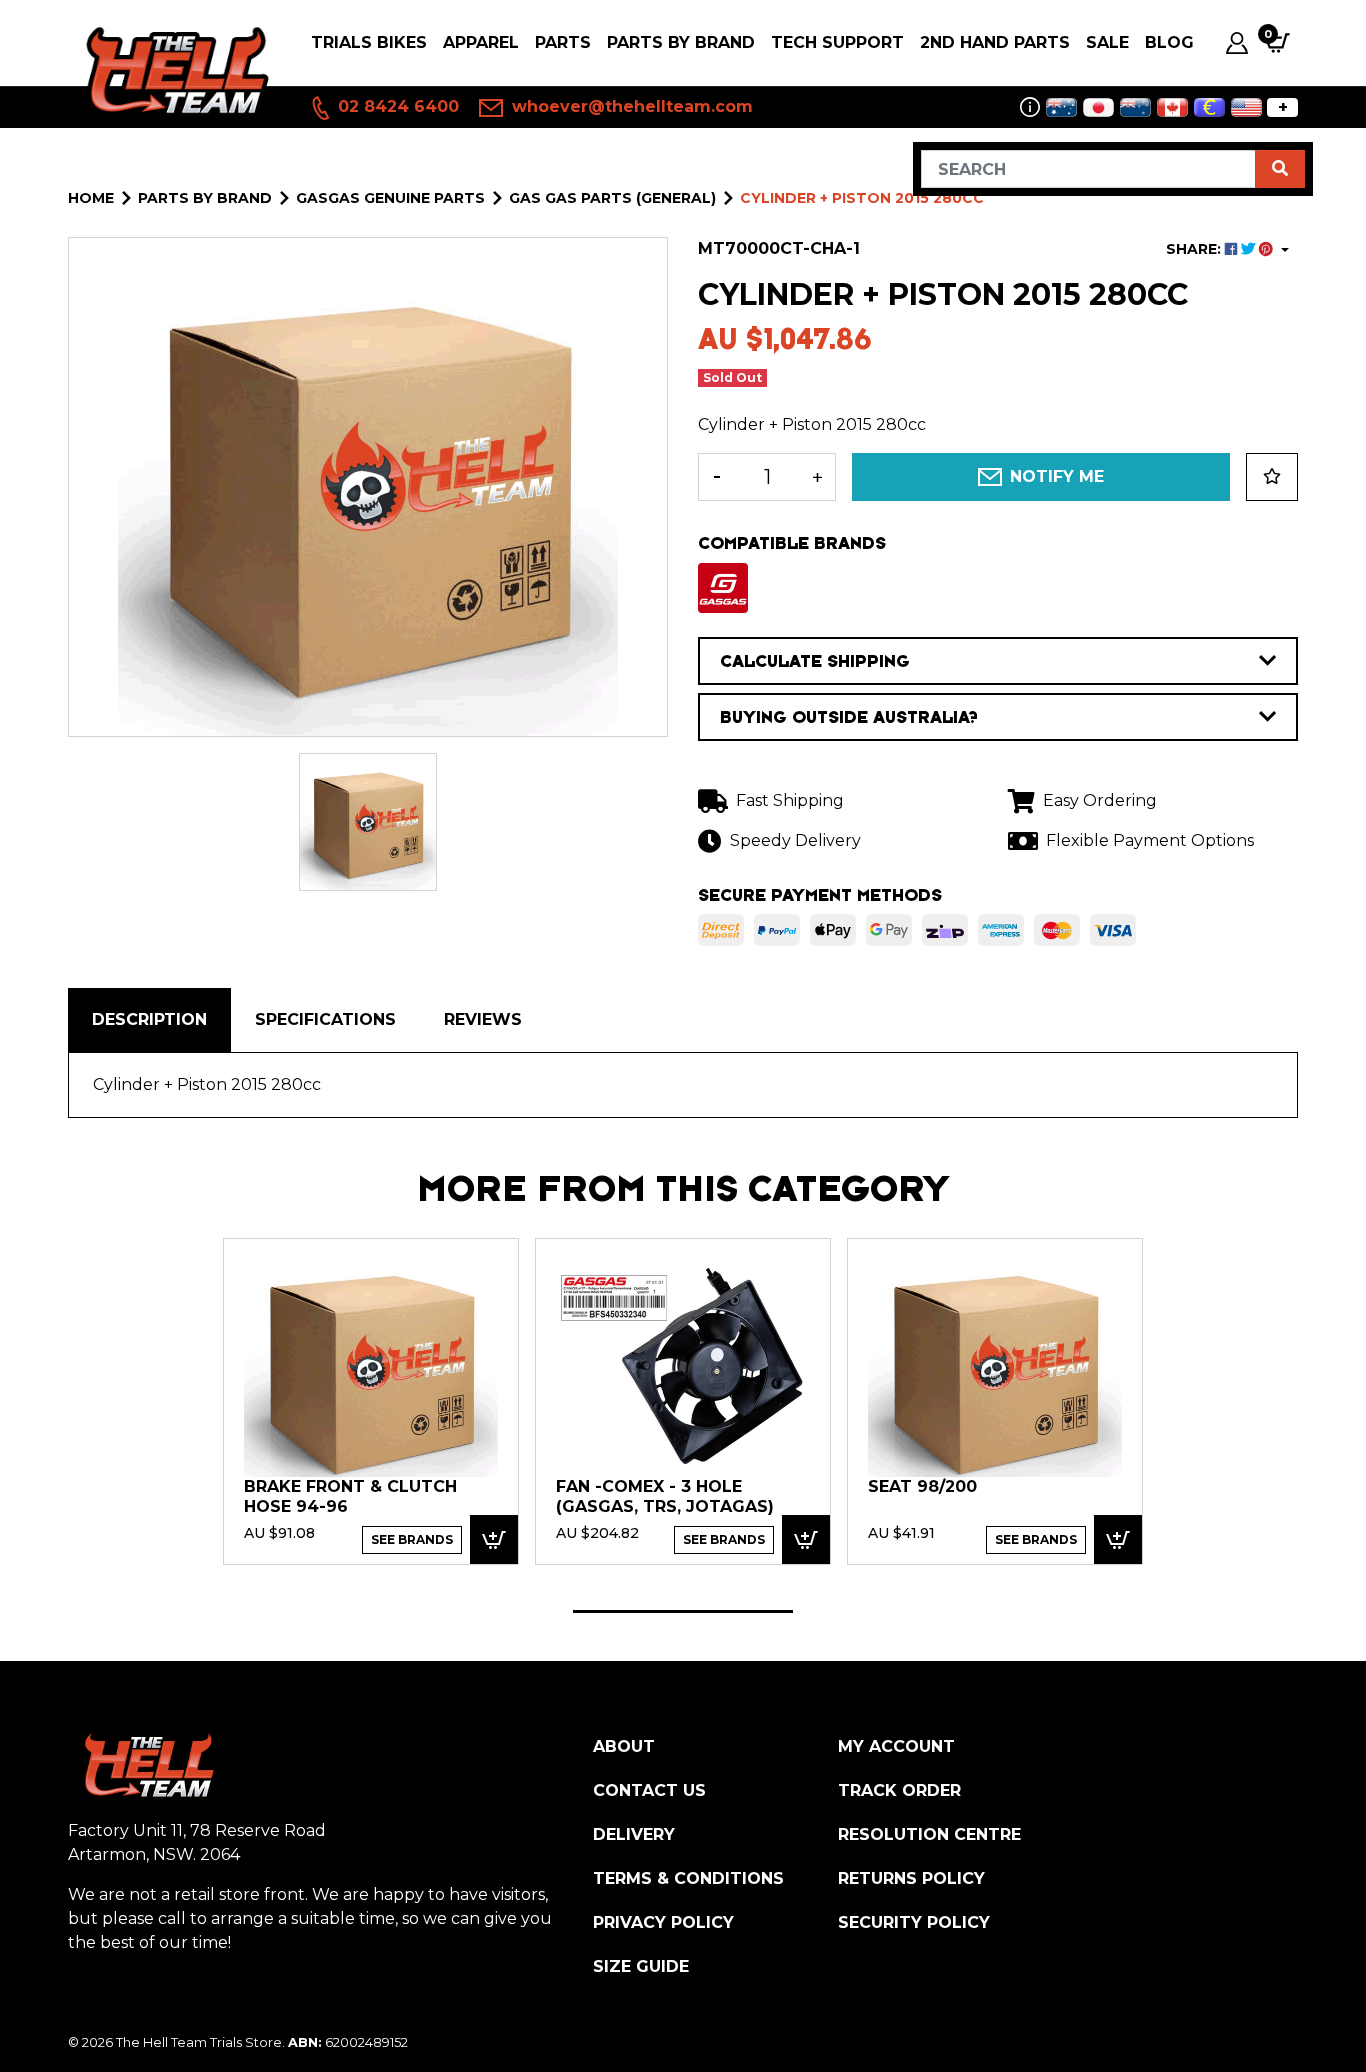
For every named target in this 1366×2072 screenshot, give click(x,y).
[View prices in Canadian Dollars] (1172, 107)
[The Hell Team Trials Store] (173, 71)
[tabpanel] (371, 1400)
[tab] (149, 1020)
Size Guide (641, 1966)
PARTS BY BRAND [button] (681, 42)
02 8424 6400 (396, 106)
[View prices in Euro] (1209, 107)
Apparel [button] (481, 42)
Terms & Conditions (688, 1878)
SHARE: (1195, 249)
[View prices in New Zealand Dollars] (1135, 107)
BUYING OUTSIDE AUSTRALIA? (849, 717)
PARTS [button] (563, 42)
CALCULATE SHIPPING (815, 661)
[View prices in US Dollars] (1246, 107)
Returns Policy (911, 1878)
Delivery (634, 1834)
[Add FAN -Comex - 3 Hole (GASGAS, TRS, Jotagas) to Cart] (806, 1539)
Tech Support (837, 42)
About (624, 1746)
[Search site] (1280, 169)
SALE (1107, 42)
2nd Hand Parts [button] (995, 42)
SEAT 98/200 (922, 1486)
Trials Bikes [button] (369, 42)
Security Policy (914, 1922)
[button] (1272, 477)
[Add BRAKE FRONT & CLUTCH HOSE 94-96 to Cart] (494, 1539)
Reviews (483, 1019)
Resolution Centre (929, 1834)
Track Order (899, 1790)
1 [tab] (683, 1611)
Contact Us (649, 1790)
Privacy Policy (663, 1922)
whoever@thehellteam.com (630, 106)
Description (149, 1019)
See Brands (412, 1539)
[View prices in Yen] (1098, 107)
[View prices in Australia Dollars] (1061, 107)
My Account (896, 1746)
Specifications (325, 1019)
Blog (1169, 42)
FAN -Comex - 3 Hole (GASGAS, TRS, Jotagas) (665, 1496)
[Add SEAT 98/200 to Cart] (1118, 1539)
